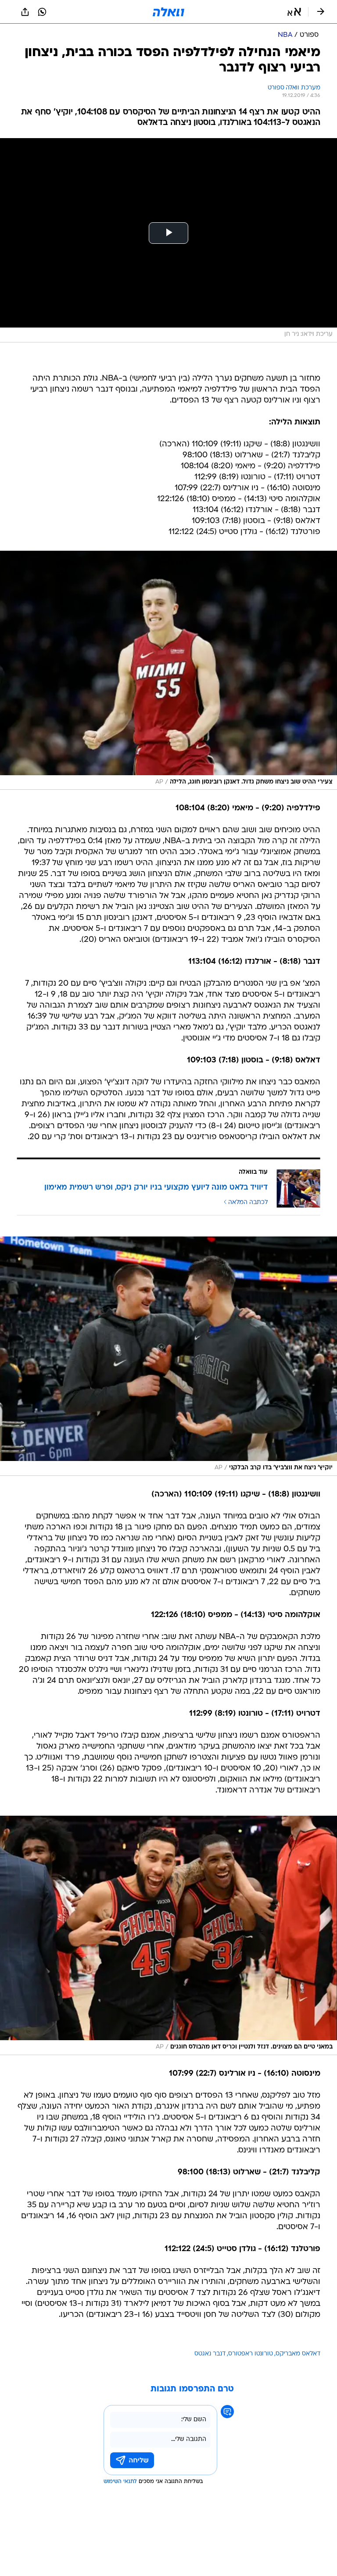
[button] (294, 12)
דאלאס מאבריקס (298, 2354)
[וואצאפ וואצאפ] (42, 12)
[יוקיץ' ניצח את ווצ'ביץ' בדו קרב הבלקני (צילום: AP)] (168, 1356)
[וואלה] (168, 12)
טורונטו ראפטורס (251, 2354)
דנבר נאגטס (210, 2354)
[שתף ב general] (25, 12)
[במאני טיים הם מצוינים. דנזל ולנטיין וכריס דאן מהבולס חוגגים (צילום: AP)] (168, 1935)
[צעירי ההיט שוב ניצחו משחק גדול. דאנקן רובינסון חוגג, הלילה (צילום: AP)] (168, 670)
